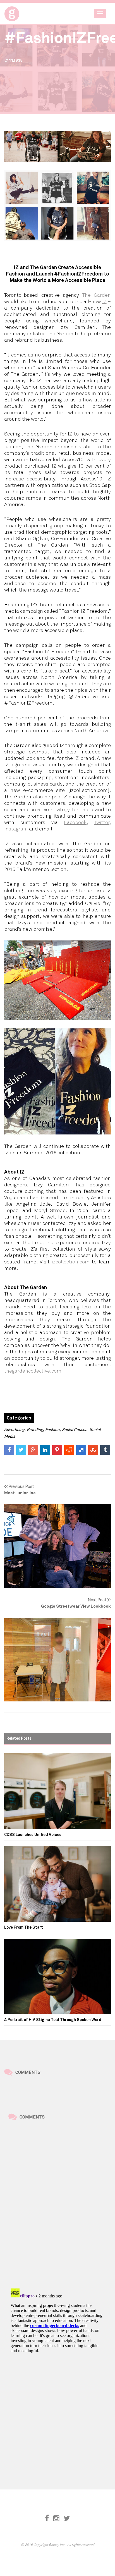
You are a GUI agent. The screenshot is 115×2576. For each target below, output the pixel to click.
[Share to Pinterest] (57, 1450)
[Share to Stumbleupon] (93, 1450)
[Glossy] (22, 12)
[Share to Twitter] (21, 1450)
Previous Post (20, 1489)
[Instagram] (56, 2518)
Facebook (75, 822)
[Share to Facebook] (9, 1450)
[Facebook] (47, 2518)
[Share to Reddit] (69, 1450)
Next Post (76, 1603)
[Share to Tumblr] (105, 1450)
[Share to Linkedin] (45, 1450)
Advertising (14, 1429)
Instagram (16, 829)
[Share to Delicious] (81, 1450)
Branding (35, 1429)
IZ (104, 301)
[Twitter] (67, 2518)
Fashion (52, 1429)
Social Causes (75, 1429)
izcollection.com (71, 1261)
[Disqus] (57, 2205)
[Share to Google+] (33, 1450)
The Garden (97, 295)
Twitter (102, 822)
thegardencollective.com (33, 1371)
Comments (28, 2072)
